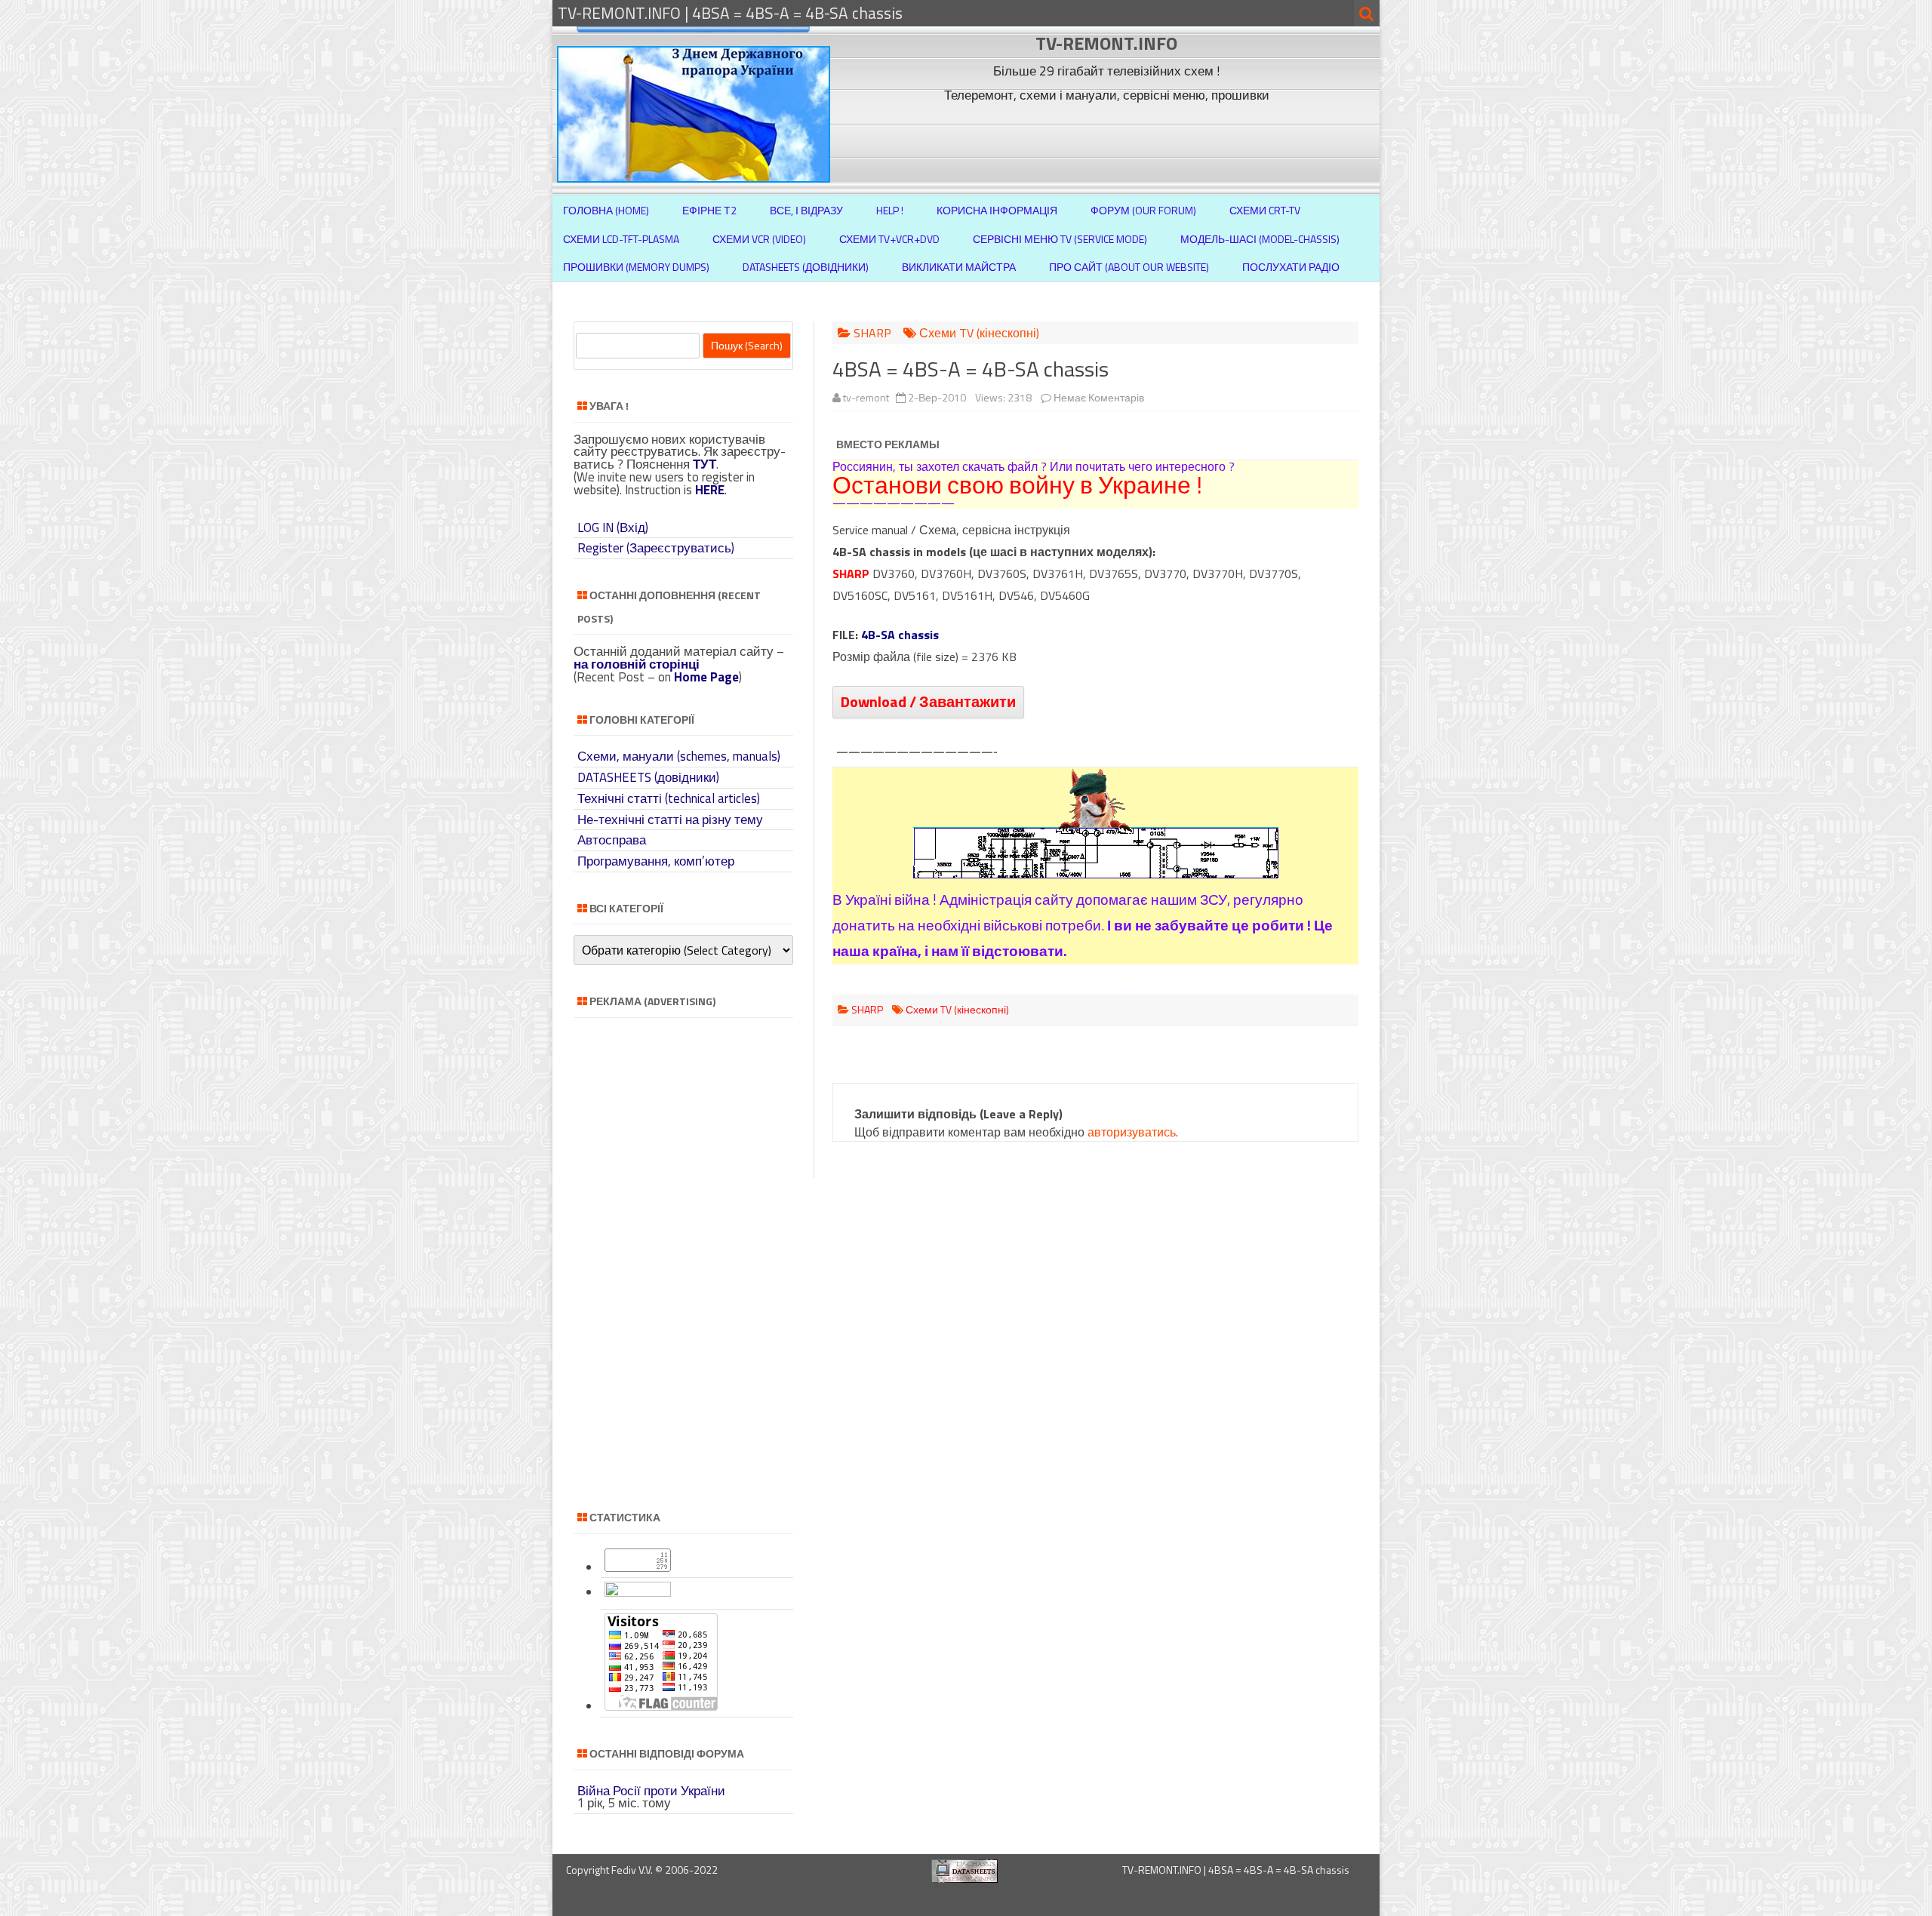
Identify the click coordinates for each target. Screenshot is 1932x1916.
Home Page (706, 677)
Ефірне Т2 (709, 210)
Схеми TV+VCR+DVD (889, 239)
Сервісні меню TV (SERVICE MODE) (1060, 239)
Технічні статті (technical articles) (669, 798)
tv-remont (866, 397)
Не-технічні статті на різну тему (670, 820)
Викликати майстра (959, 267)
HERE (710, 490)
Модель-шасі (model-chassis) (1260, 239)
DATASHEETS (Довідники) (806, 267)
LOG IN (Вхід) (613, 527)
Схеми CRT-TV (1265, 210)
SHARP (872, 333)
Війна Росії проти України (651, 1791)
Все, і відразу (806, 210)
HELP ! (890, 210)
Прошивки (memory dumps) (636, 267)
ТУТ (705, 464)
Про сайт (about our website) (1129, 267)
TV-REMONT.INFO (1106, 43)
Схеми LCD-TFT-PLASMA (621, 239)
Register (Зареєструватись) (656, 548)
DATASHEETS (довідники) (648, 777)
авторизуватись (1132, 1132)
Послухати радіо (1291, 267)
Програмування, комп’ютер (656, 861)
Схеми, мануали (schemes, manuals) (679, 756)
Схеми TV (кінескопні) (979, 333)
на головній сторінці (637, 664)
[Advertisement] (1109, 142)
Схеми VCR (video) (759, 239)
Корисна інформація (997, 210)
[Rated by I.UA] (638, 1592)
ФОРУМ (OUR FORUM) (1143, 210)
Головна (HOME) (606, 210)
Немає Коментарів (1099, 397)
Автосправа (612, 840)
